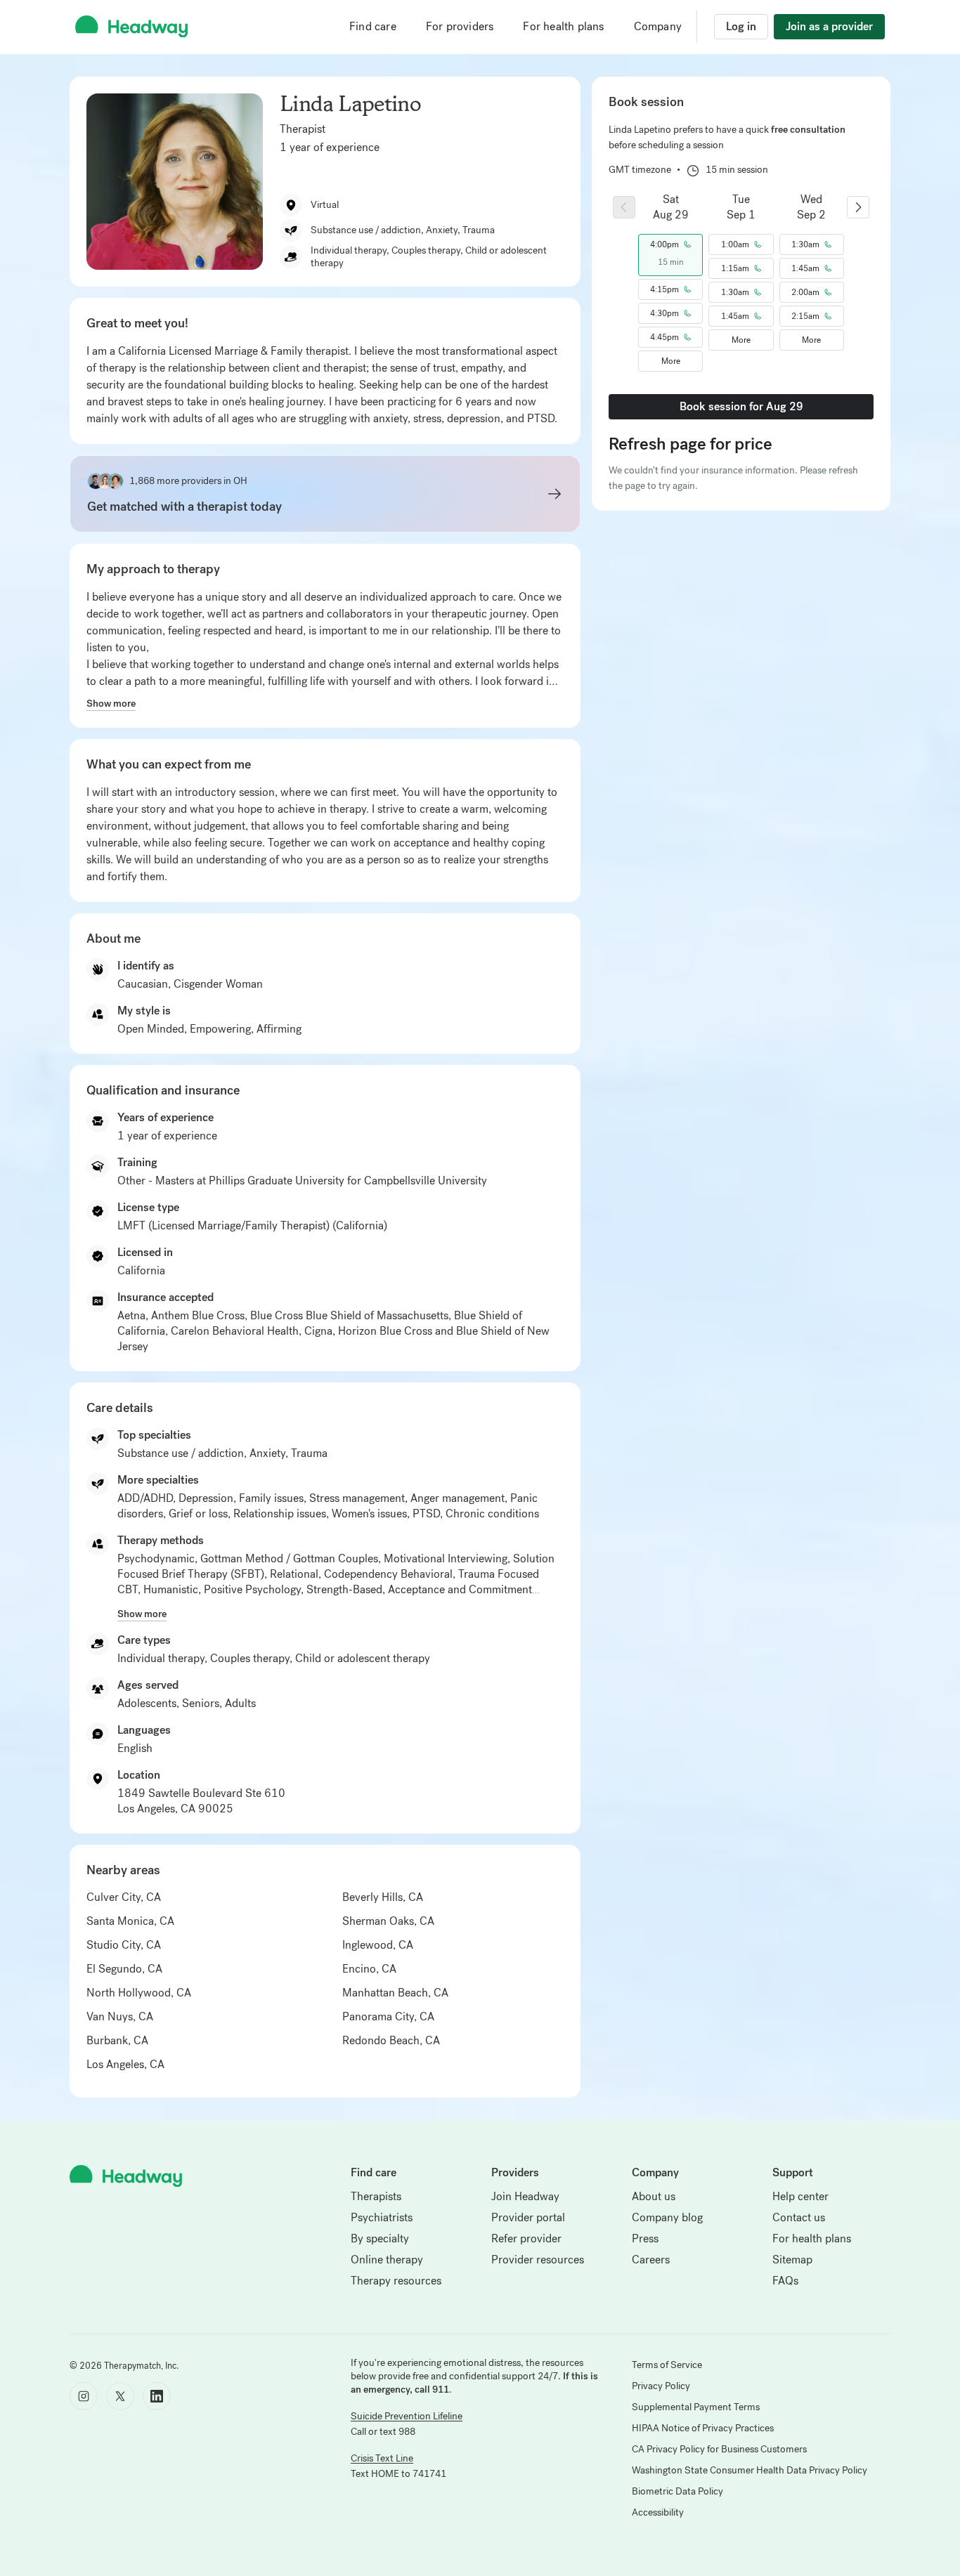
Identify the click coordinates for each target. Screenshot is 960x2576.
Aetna (131, 1315)
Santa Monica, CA (130, 1921)
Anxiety (267, 1453)
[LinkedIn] (157, 2396)
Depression (206, 1498)
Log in (741, 26)
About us (654, 2196)
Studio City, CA (124, 1945)
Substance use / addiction (181, 1453)
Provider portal (528, 2217)
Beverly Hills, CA (383, 1897)
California (141, 1270)
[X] (120, 2396)
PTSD (426, 1513)
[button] (670, 244)
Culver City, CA (124, 1897)
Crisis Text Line (382, 2458)
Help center (800, 2196)
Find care (373, 26)
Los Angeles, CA (125, 2064)
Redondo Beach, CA (391, 2040)
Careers (651, 2260)
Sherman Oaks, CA (388, 1921)
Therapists (376, 2196)
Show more (111, 703)
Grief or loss (198, 1513)
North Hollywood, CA (139, 1993)
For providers (460, 26)
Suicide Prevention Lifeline (407, 2416)
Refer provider (526, 2238)
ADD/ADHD (145, 1498)
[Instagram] (84, 2396)
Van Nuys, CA (120, 2016)
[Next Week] (858, 207)
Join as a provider (829, 26)
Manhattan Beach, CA (395, 1993)
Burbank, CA (117, 2040)
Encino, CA (369, 1969)
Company (658, 26)
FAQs (785, 2281)
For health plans (563, 26)
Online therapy (387, 2260)
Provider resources (538, 2260)
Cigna (318, 1331)
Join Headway (525, 2196)
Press (645, 2238)
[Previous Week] (624, 207)
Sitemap (792, 2260)
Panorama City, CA (388, 2016)
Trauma (309, 1453)
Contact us (799, 2217)
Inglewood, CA (378, 1945)
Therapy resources (396, 2281)
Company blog (667, 2217)
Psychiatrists (382, 2217)
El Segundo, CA (124, 1969)
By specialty (380, 2238)
